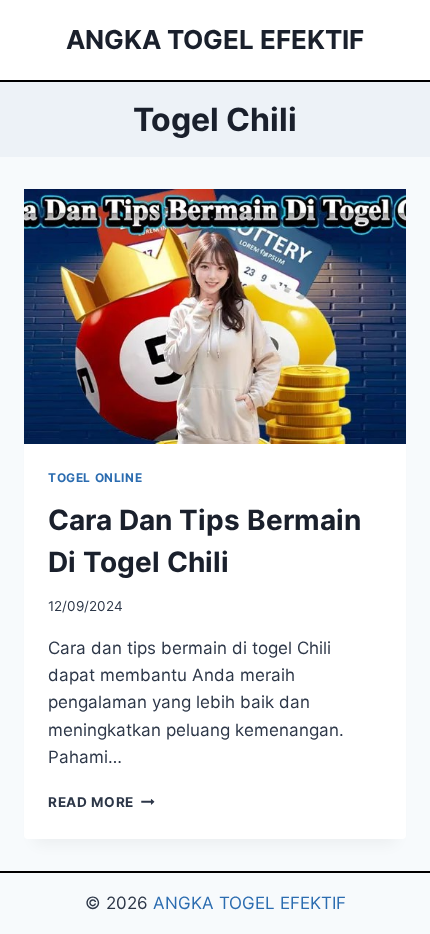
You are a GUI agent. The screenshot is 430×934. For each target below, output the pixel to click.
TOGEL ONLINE (95, 477)
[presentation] (215, 316)
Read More (101, 802)
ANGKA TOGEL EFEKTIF (249, 903)
